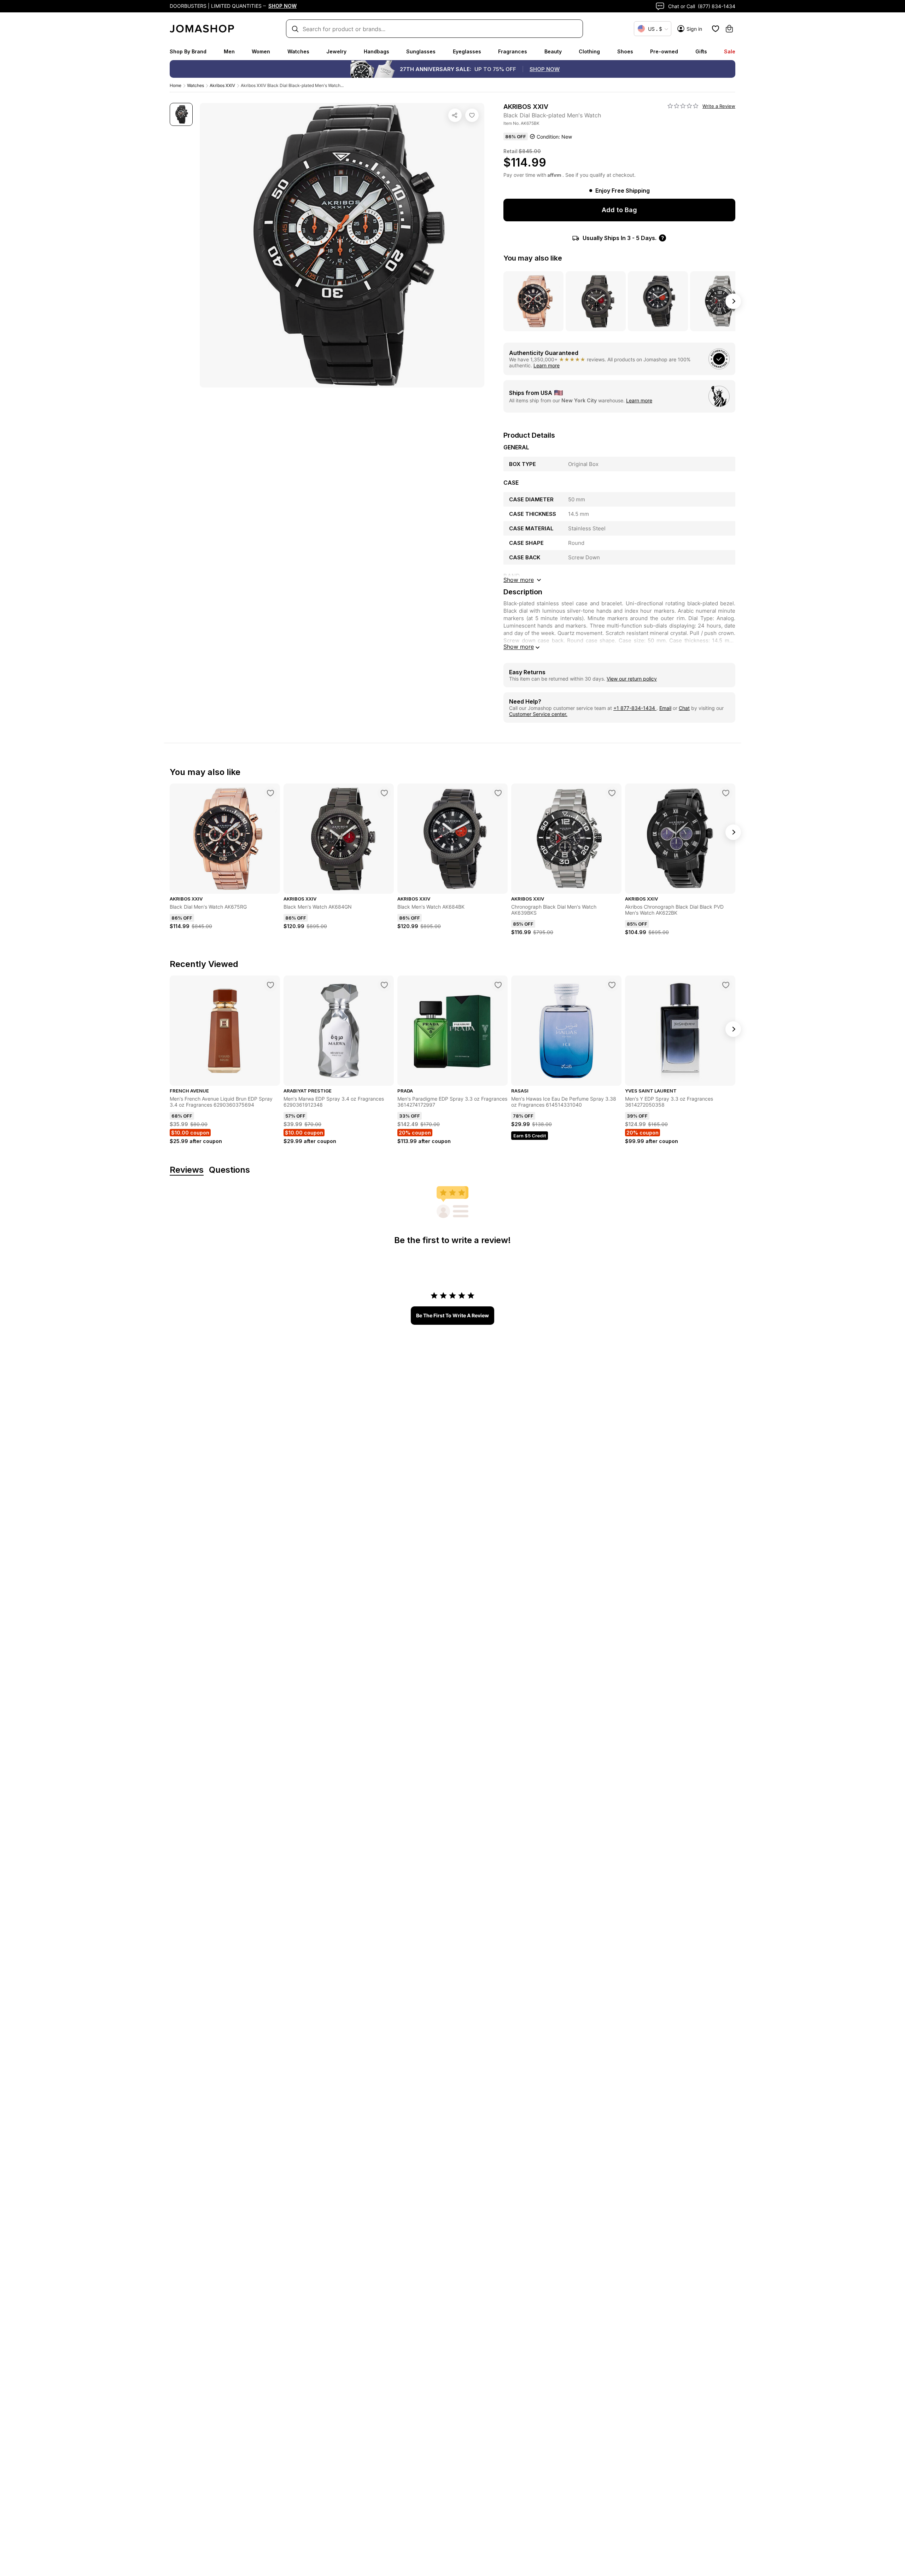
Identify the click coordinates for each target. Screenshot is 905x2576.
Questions (229, 1170)
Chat (684, 708)
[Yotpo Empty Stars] (683, 106)
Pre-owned (664, 51)
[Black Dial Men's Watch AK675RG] (270, 793)
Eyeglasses (467, 51)
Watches (298, 51)
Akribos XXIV (222, 85)
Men (229, 51)
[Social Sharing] (455, 115)
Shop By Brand (188, 51)
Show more (519, 647)
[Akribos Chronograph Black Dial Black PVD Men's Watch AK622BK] (726, 793)
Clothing (589, 51)
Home (176, 85)
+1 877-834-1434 (635, 708)
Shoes (625, 51)
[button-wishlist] (716, 29)
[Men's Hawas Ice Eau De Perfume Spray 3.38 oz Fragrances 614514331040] (612, 985)
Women (261, 51)
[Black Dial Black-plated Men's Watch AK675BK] (472, 115)
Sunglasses (421, 51)
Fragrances (513, 51)
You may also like (533, 258)
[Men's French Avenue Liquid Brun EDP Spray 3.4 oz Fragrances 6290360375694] (270, 985)
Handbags (376, 51)
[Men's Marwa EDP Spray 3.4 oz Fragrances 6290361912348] (384, 985)
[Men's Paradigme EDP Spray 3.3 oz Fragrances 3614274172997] (498, 985)
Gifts (701, 51)
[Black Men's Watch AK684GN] (384, 793)
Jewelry (336, 51)
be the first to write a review (452, 1315)
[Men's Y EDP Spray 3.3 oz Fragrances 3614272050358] (726, 985)
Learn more (547, 365)
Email (665, 708)
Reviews (187, 1170)
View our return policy (632, 679)
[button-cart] (729, 29)
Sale (730, 51)
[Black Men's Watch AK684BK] (498, 793)
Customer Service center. (538, 714)
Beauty (553, 51)
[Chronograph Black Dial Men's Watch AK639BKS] (612, 793)
